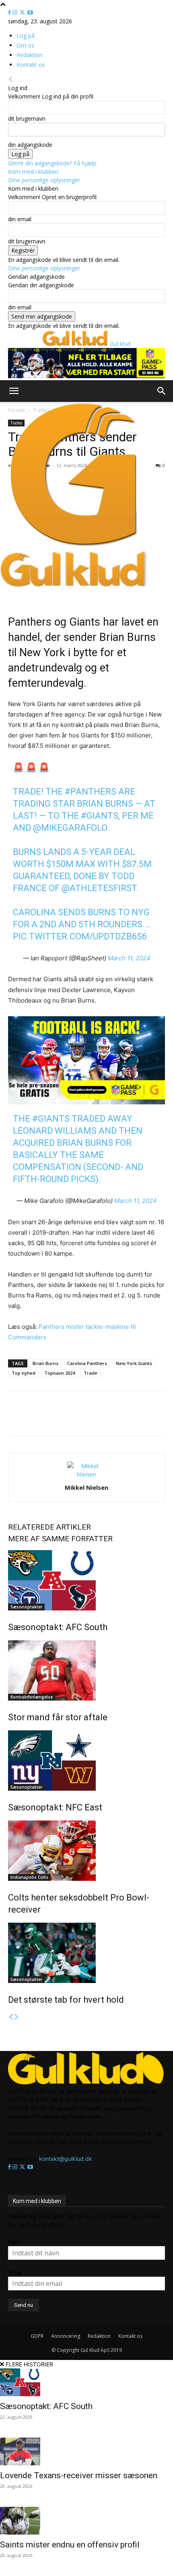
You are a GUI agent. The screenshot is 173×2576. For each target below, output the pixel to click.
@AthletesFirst (99, 888)
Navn (15, 2242)
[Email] (78, 1419)
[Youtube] (30, 13)
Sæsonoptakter (26, 1607)
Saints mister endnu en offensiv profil (70, 2545)
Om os (25, 45)
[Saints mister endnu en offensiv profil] (86, 2521)
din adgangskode (30, 145)
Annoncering (66, 2336)
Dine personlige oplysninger (44, 180)
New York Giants (134, 1363)
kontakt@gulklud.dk (66, 2159)
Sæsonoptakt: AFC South (58, 1627)
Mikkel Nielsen (86, 1487)
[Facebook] (10, 13)
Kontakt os (31, 65)
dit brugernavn (27, 118)
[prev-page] (11, 2017)
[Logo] (74, 546)
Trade (91, 1373)
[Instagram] (16, 13)
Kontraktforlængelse (32, 1697)
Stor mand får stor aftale (58, 1717)
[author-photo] (86, 1474)
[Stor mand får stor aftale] (86, 1670)
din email (20, 219)
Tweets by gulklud (31, 2175)
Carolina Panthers (87, 1363)
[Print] (97, 1419)
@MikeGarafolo (70, 828)
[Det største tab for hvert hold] (86, 1953)
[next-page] (16, 2017)
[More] (116, 1419)
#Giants (100, 816)
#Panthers (91, 792)
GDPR (37, 2336)
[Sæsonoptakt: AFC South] (86, 1580)
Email (15, 2272)
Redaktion (30, 55)
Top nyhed (24, 1373)
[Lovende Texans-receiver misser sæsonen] (86, 2451)
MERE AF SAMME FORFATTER (60, 1539)
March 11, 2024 (129, 958)
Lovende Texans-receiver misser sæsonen (79, 2475)
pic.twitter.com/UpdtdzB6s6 (80, 936)
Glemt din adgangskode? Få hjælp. (53, 163)
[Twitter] (23, 13)
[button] (14, 391)
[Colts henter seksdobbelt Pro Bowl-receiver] (86, 1851)
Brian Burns (45, 1363)
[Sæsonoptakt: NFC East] (86, 1761)
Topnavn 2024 (60, 1373)
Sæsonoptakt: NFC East (55, 1807)
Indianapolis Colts (29, 1877)
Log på (26, 36)
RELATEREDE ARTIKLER (49, 1527)
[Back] (11, 79)
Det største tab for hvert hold (66, 2000)
